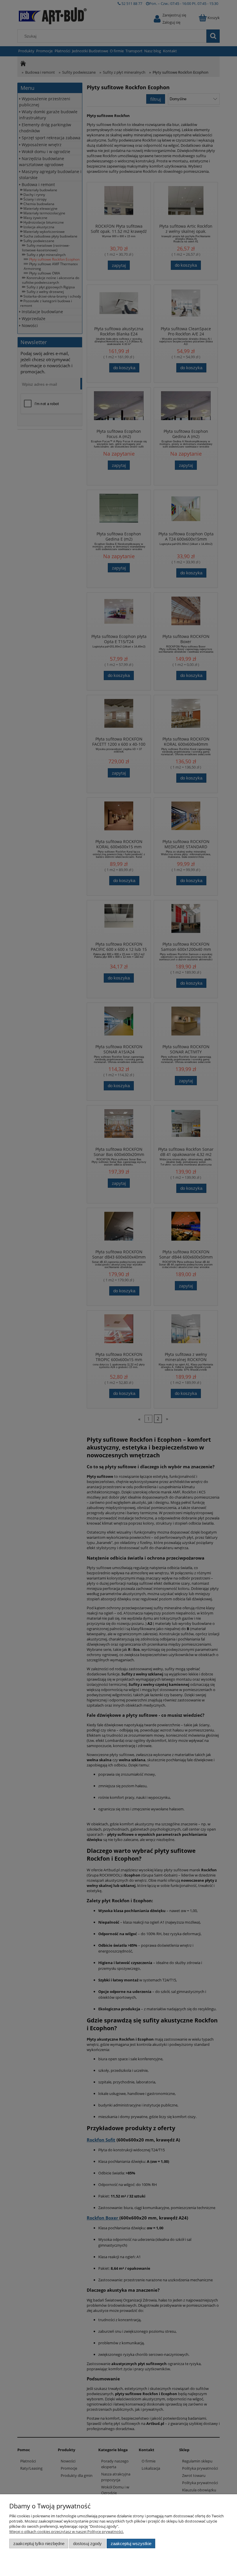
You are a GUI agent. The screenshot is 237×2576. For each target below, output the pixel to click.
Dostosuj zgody (87, 2543)
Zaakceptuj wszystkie (131, 2543)
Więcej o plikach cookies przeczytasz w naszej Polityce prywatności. (66, 2532)
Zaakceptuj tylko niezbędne (39, 2543)
